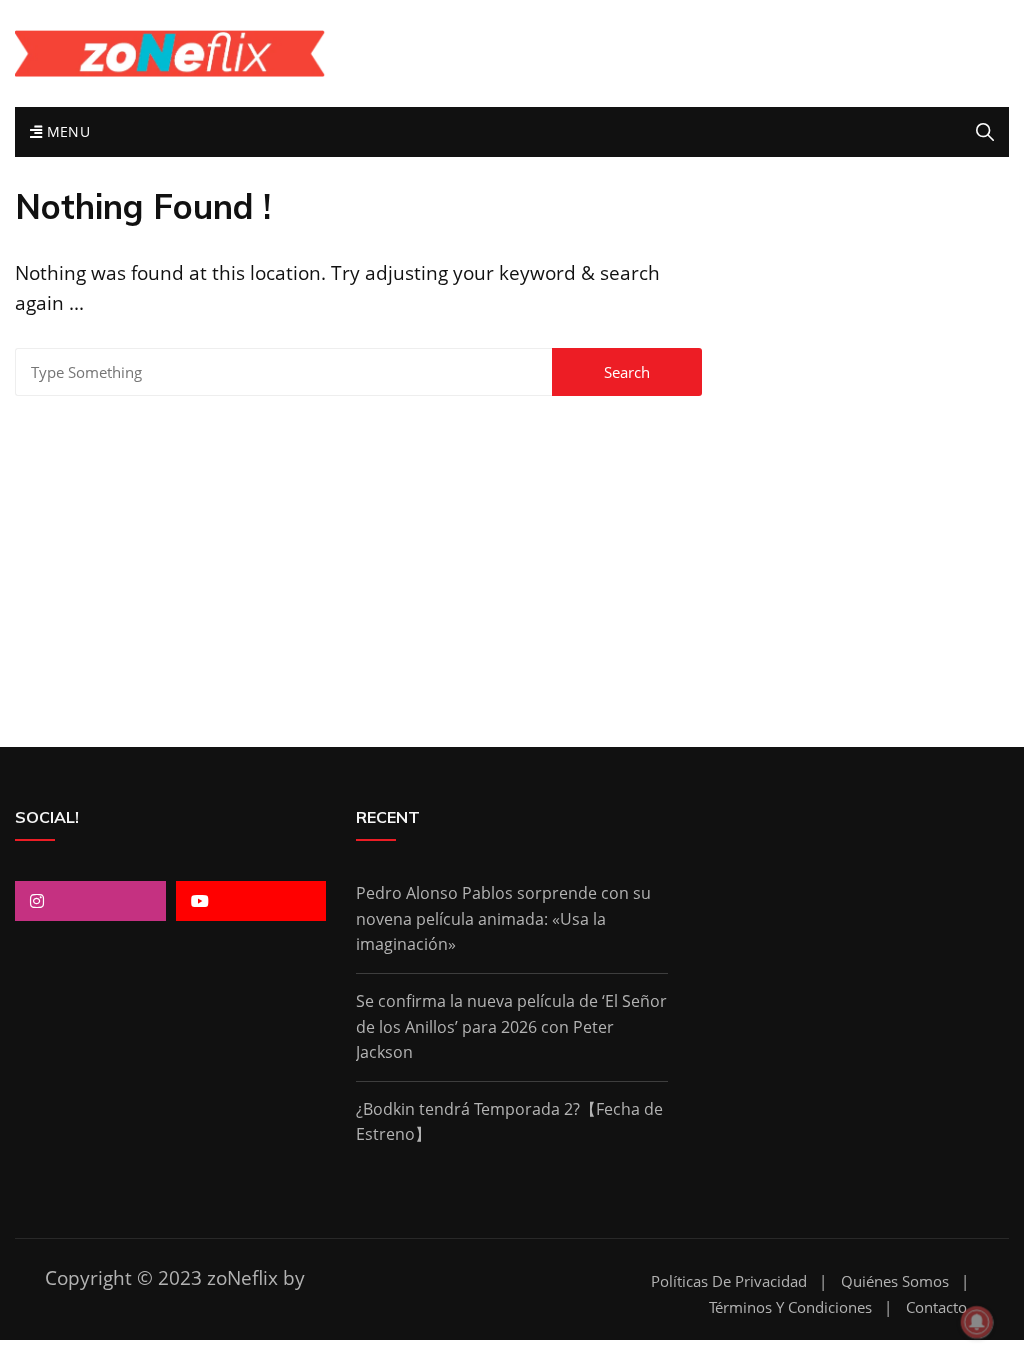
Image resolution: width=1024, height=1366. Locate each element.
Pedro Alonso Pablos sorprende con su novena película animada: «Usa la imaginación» (503, 918)
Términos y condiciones (790, 1307)
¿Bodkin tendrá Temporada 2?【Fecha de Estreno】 (509, 1122)
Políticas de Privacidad (729, 1281)
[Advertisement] (512, 547)
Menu (66, 131)
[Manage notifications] (977, 1322)
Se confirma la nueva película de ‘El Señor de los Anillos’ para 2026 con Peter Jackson (511, 1026)
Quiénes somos (895, 1281)
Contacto (936, 1307)
